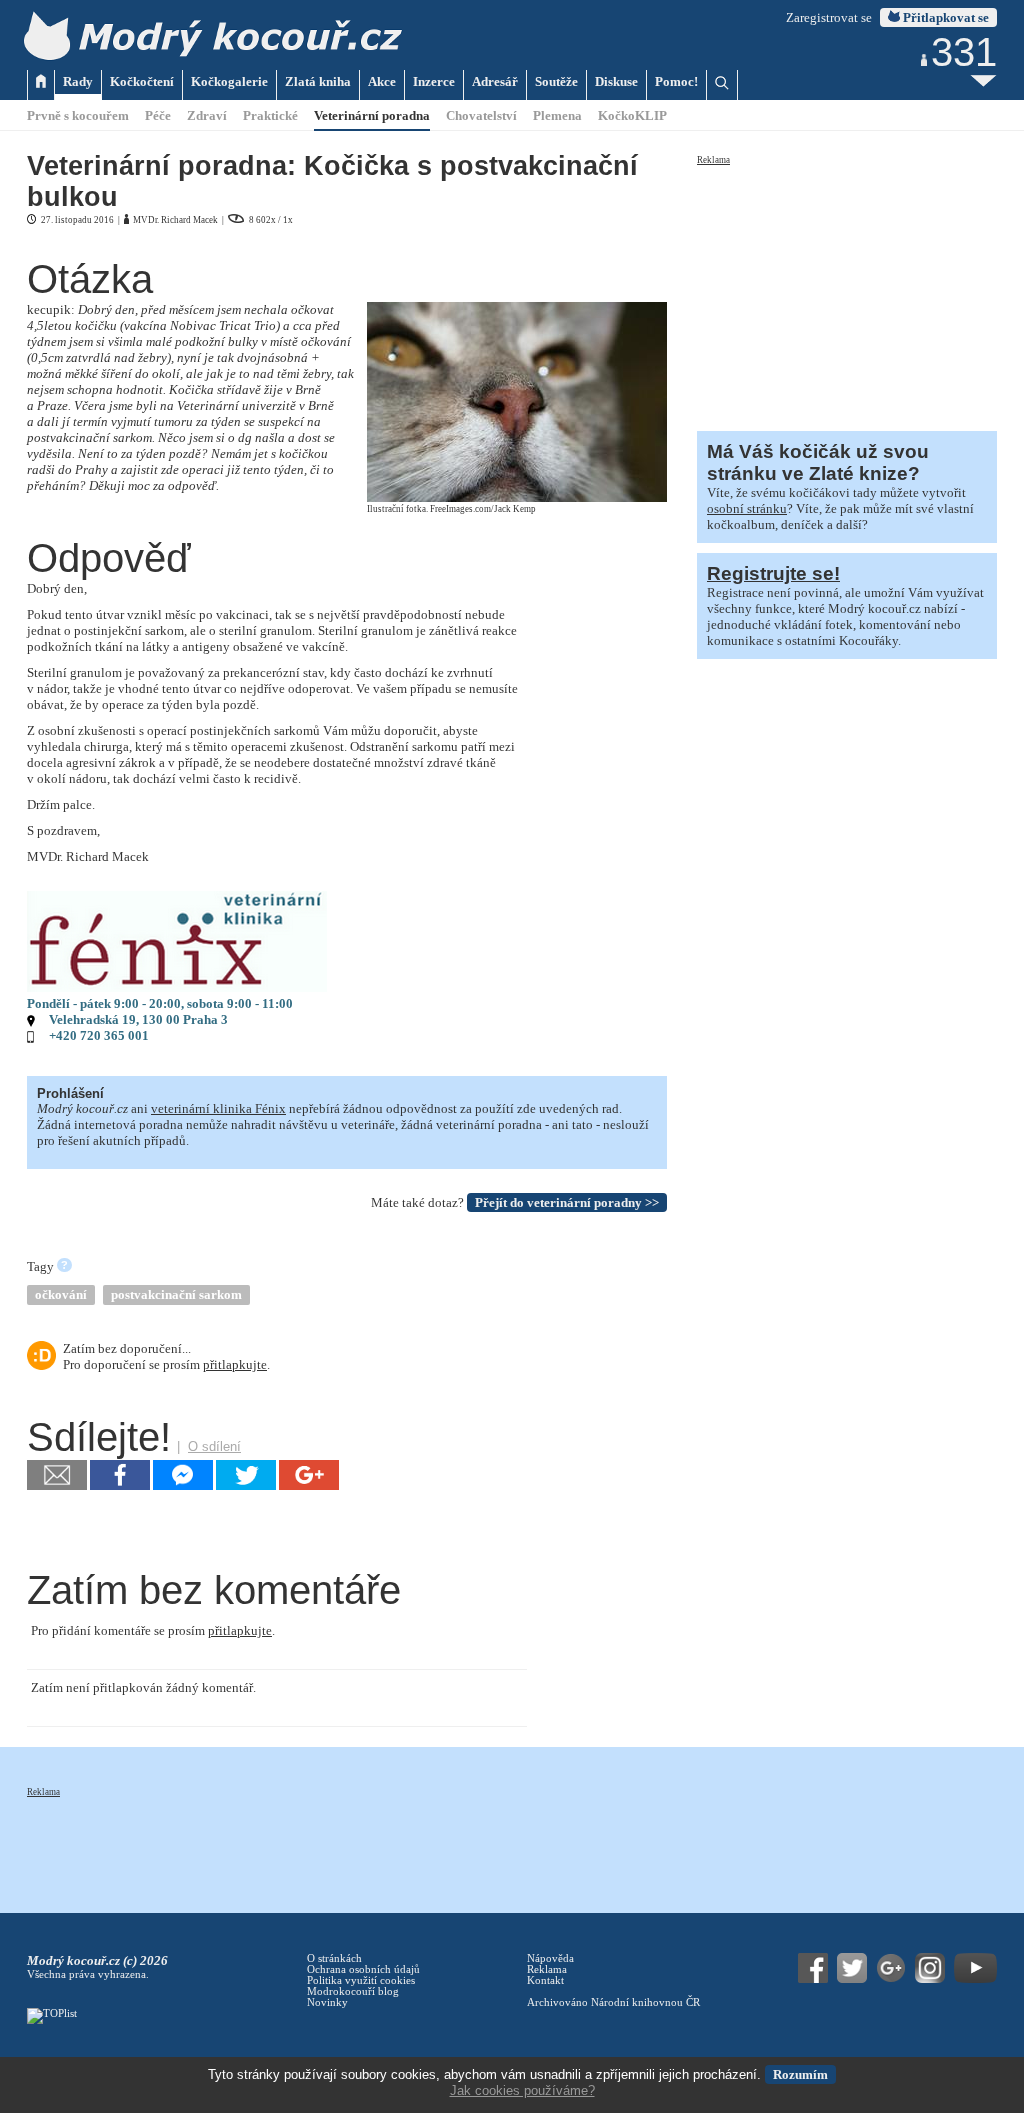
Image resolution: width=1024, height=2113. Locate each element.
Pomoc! (676, 81)
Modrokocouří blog (353, 1991)
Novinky (327, 2002)
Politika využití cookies (361, 1980)
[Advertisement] (847, 292)
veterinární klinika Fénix (218, 1108)
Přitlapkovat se (944, 17)
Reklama (713, 160)
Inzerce (434, 81)
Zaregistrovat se (829, 17)
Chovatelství (481, 115)
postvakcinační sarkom (176, 1294)
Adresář (495, 81)
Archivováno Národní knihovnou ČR (613, 2002)
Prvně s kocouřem (78, 115)
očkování (61, 1294)
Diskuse (616, 81)
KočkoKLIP (632, 115)
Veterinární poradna (372, 115)
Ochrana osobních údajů (363, 1969)
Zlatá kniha (318, 81)
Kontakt (545, 1980)
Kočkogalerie (229, 81)
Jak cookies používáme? (522, 2090)
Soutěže (556, 81)
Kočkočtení (142, 81)
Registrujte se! (773, 573)
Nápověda (550, 1958)
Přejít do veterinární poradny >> (567, 1202)
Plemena (557, 115)
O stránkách (334, 1958)
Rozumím (800, 2074)
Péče (158, 115)
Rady (78, 81)
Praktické (270, 115)
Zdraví (207, 115)
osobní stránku (747, 508)
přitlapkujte (235, 1364)
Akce (382, 81)
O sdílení (214, 1446)
